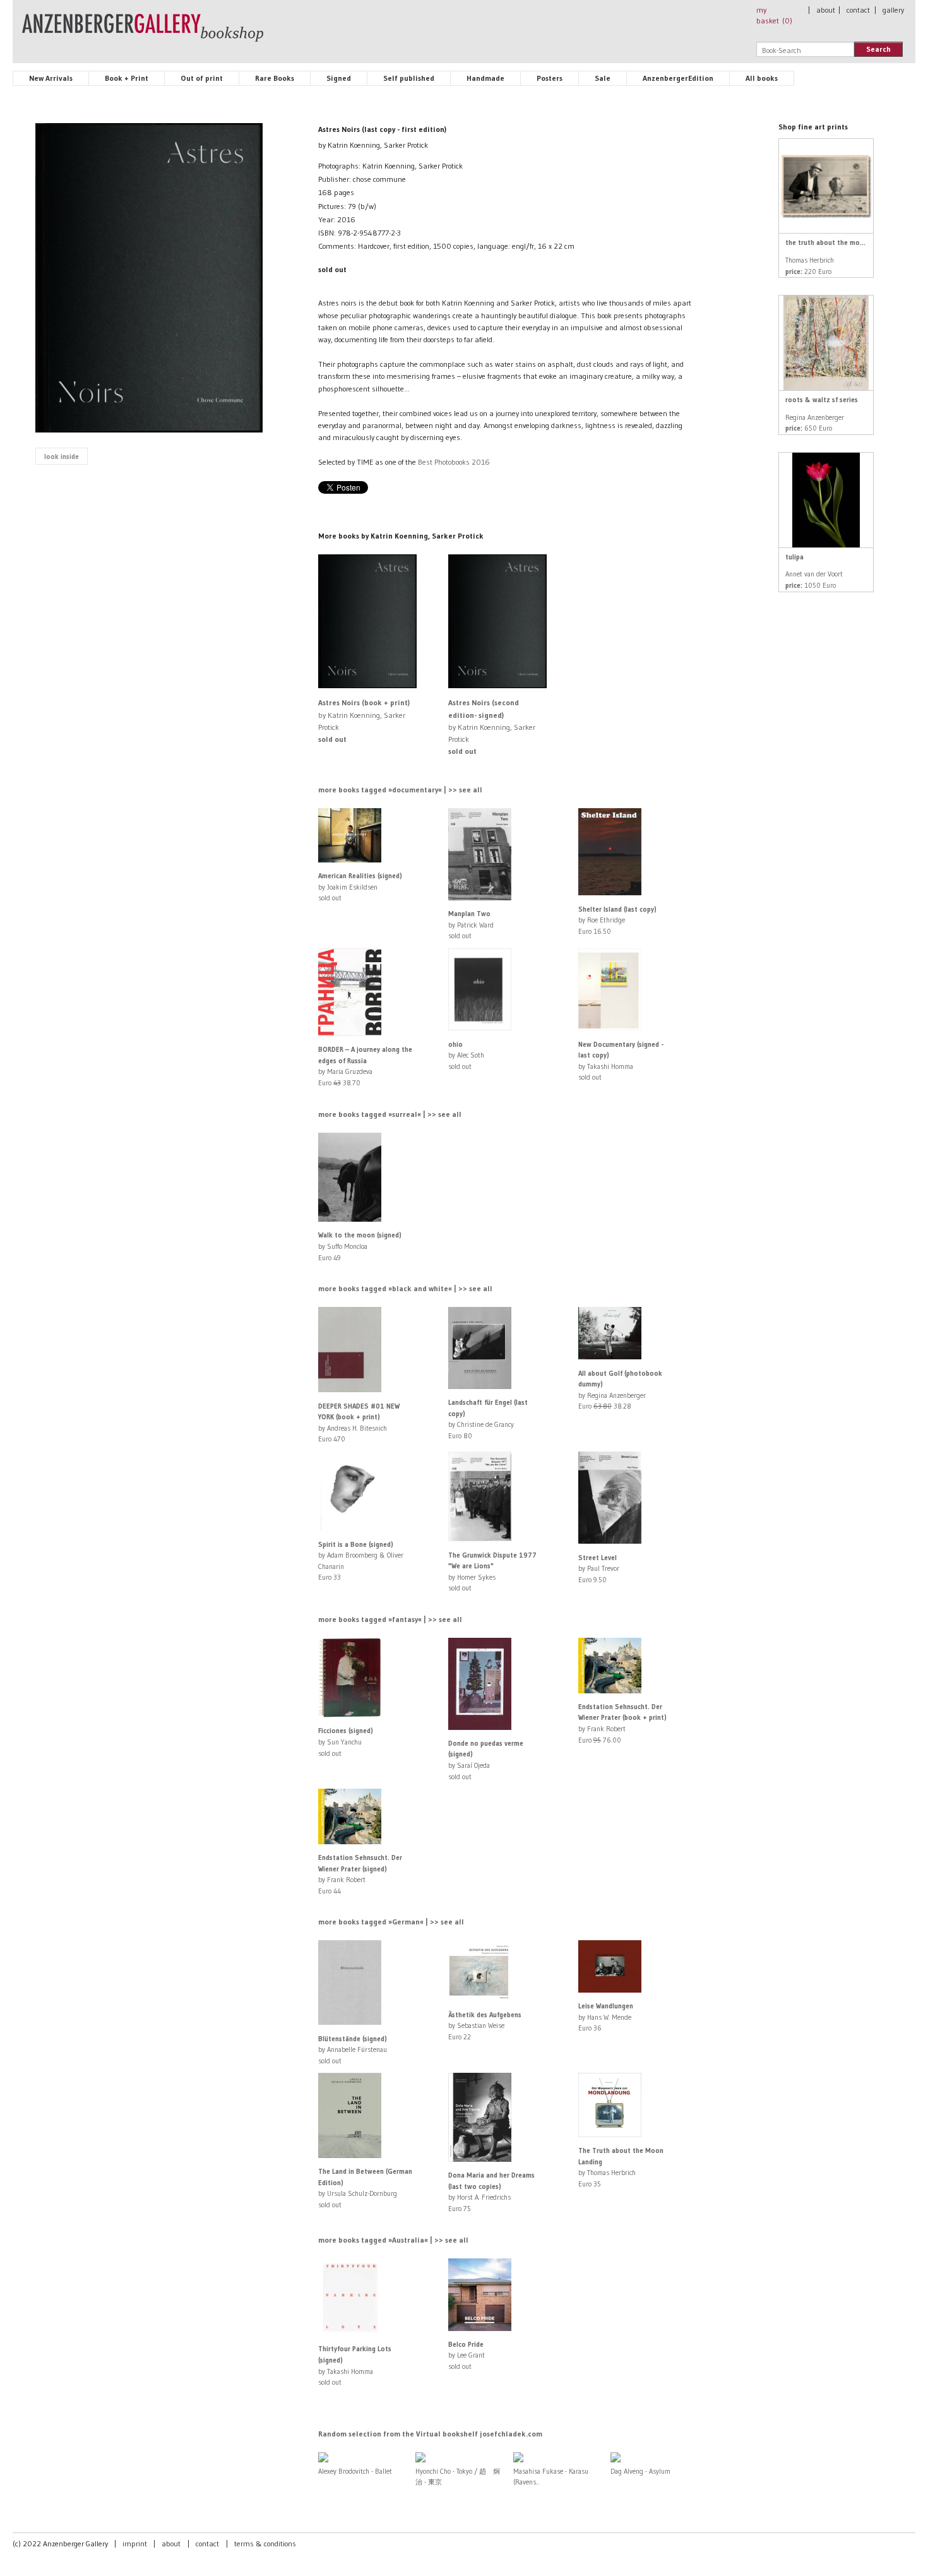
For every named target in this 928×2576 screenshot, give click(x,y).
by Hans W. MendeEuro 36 (606, 2017)
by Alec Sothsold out (466, 1055)
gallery (893, 10)
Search (878, 49)
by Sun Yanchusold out (346, 1742)
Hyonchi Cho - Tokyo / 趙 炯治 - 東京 (458, 2477)
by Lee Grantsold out (467, 2355)
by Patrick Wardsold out (471, 925)
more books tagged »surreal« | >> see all (390, 1114)
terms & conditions (265, 2543)
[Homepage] (143, 33)
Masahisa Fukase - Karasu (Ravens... (551, 2477)
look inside (62, 456)
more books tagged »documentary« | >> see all (400, 790)
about (826, 10)
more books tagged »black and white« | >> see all (405, 1288)
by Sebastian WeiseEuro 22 (485, 2026)
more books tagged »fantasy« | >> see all (390, 1619)
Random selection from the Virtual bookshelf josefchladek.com (430, 2434)
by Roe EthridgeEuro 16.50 (617, 920)
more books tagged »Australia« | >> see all (393, 2240)
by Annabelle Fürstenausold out (353, 2050)
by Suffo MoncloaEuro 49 (360, 1246)
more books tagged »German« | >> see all (391, 1922)
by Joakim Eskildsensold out (360, 887)
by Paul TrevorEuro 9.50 (599, 1569)
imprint (135, 2543)
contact (858, 10)
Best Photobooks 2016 (454, 462)
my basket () (774, 15)
